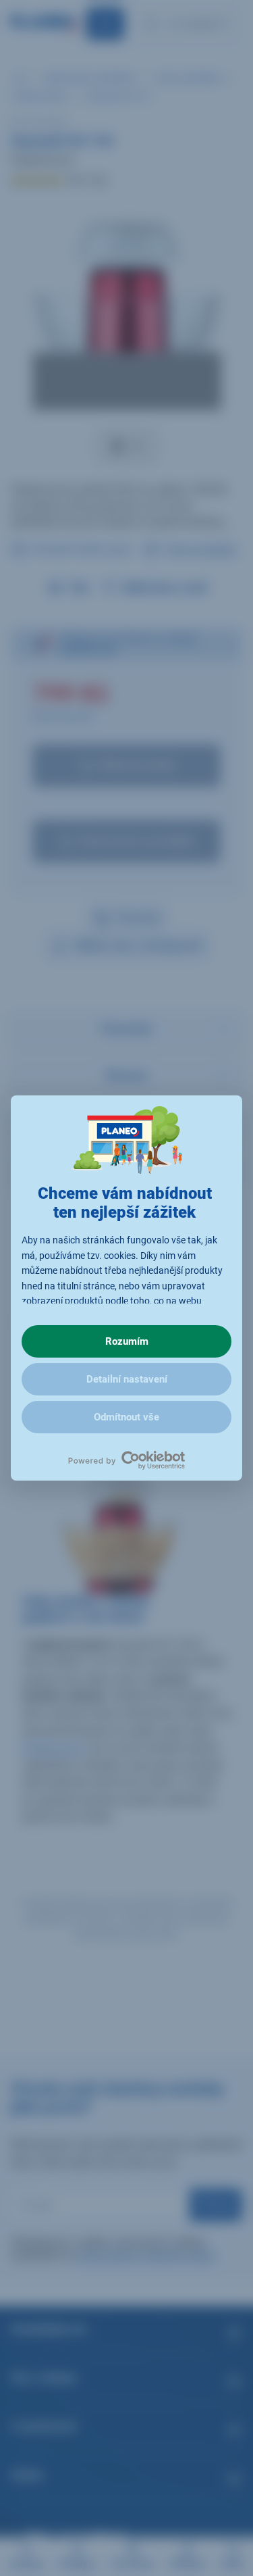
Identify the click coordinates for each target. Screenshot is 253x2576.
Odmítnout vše (126, 1417)
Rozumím (127, 1341)
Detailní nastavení (127, 1379)
